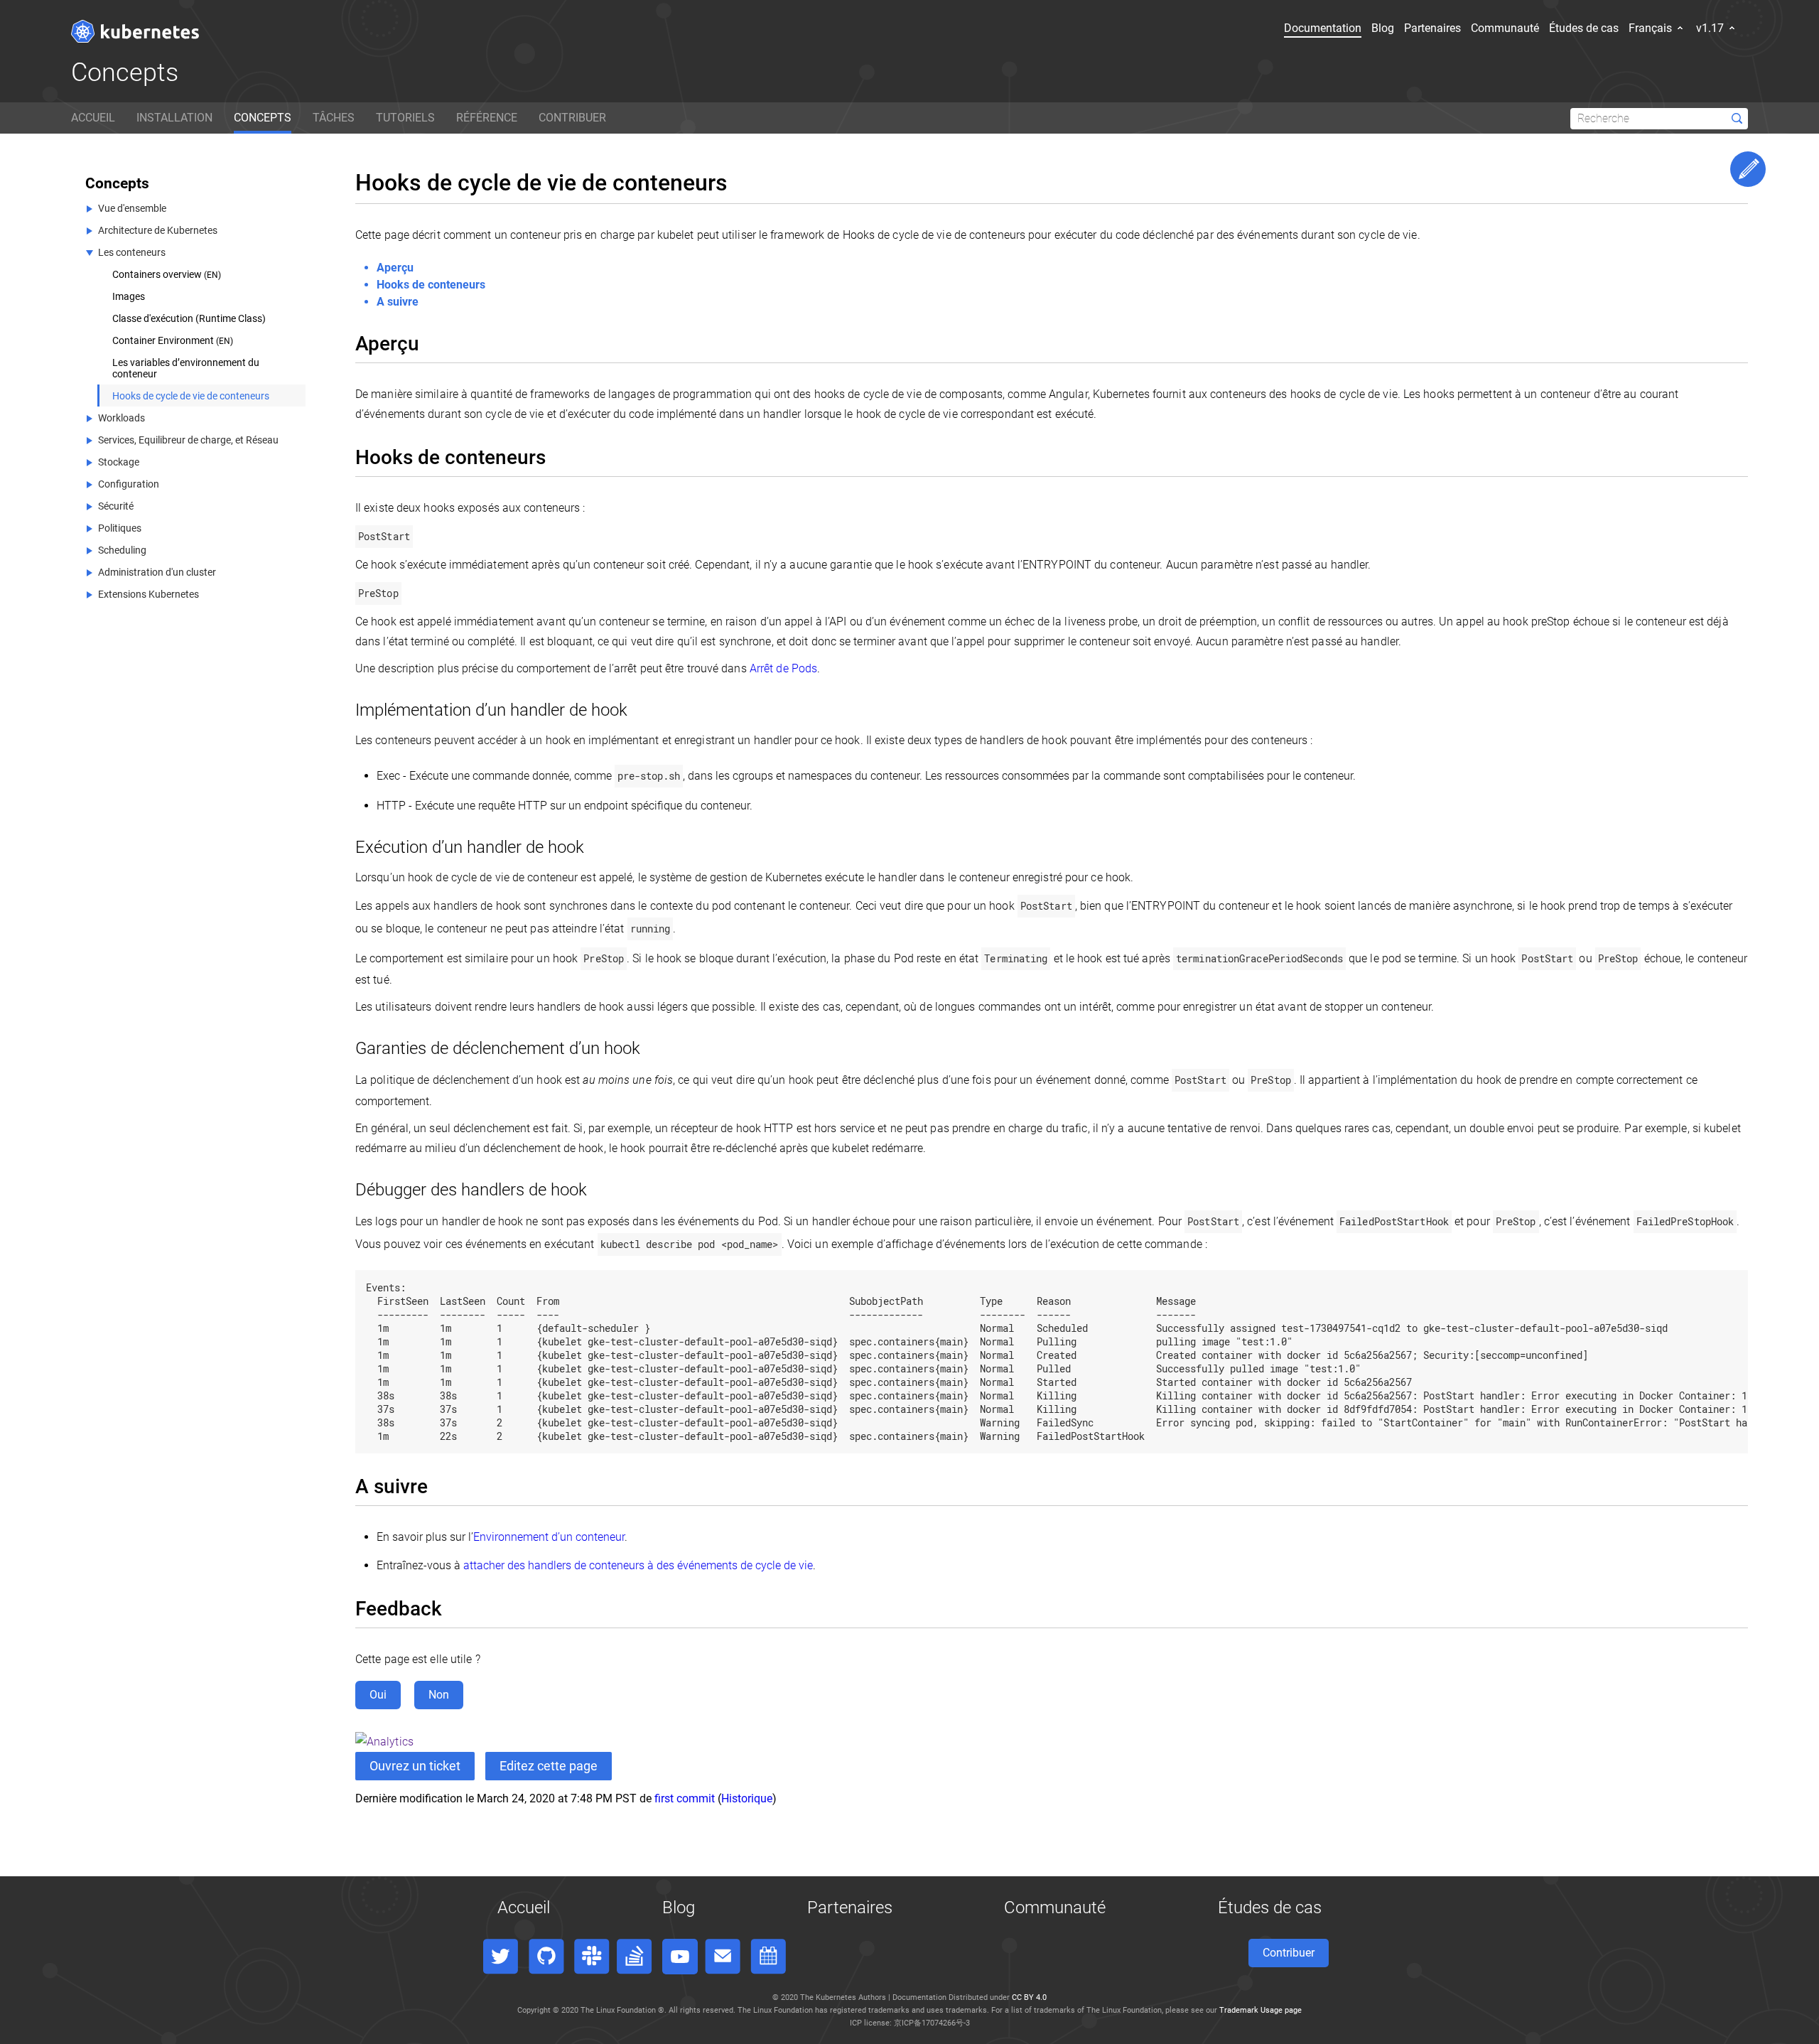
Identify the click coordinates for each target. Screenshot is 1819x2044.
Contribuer (1289, 1953)
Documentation (1323, 28)
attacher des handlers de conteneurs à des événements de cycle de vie (638, 1565)
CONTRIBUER (572, 118)
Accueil (524, 1908)
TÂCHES (334, 118)
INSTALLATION (174, 118)
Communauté (1505, 28)
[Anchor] (430, 342)
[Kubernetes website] (135, 31)
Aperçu (395, 268)
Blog (1383, 28)
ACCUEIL (93, 118)
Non (439, 1695)
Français (1652, 28)
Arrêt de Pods (783, 668)
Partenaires (1432, 28)
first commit (685, 1798)
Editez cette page (549, 1766)
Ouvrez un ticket (415, 1766)
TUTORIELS (405, 118)
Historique (747, 1798)
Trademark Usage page (1261, 2010)
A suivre (398, 302)
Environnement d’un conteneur (549, 1537)
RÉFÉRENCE (487, 118)
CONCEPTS (263, 118)
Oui (378, 1695)
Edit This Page (1748, 169)
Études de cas (1584, 28)
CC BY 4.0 (1029, 1997)
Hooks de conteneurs (431, 285)
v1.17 (1711, 28)
